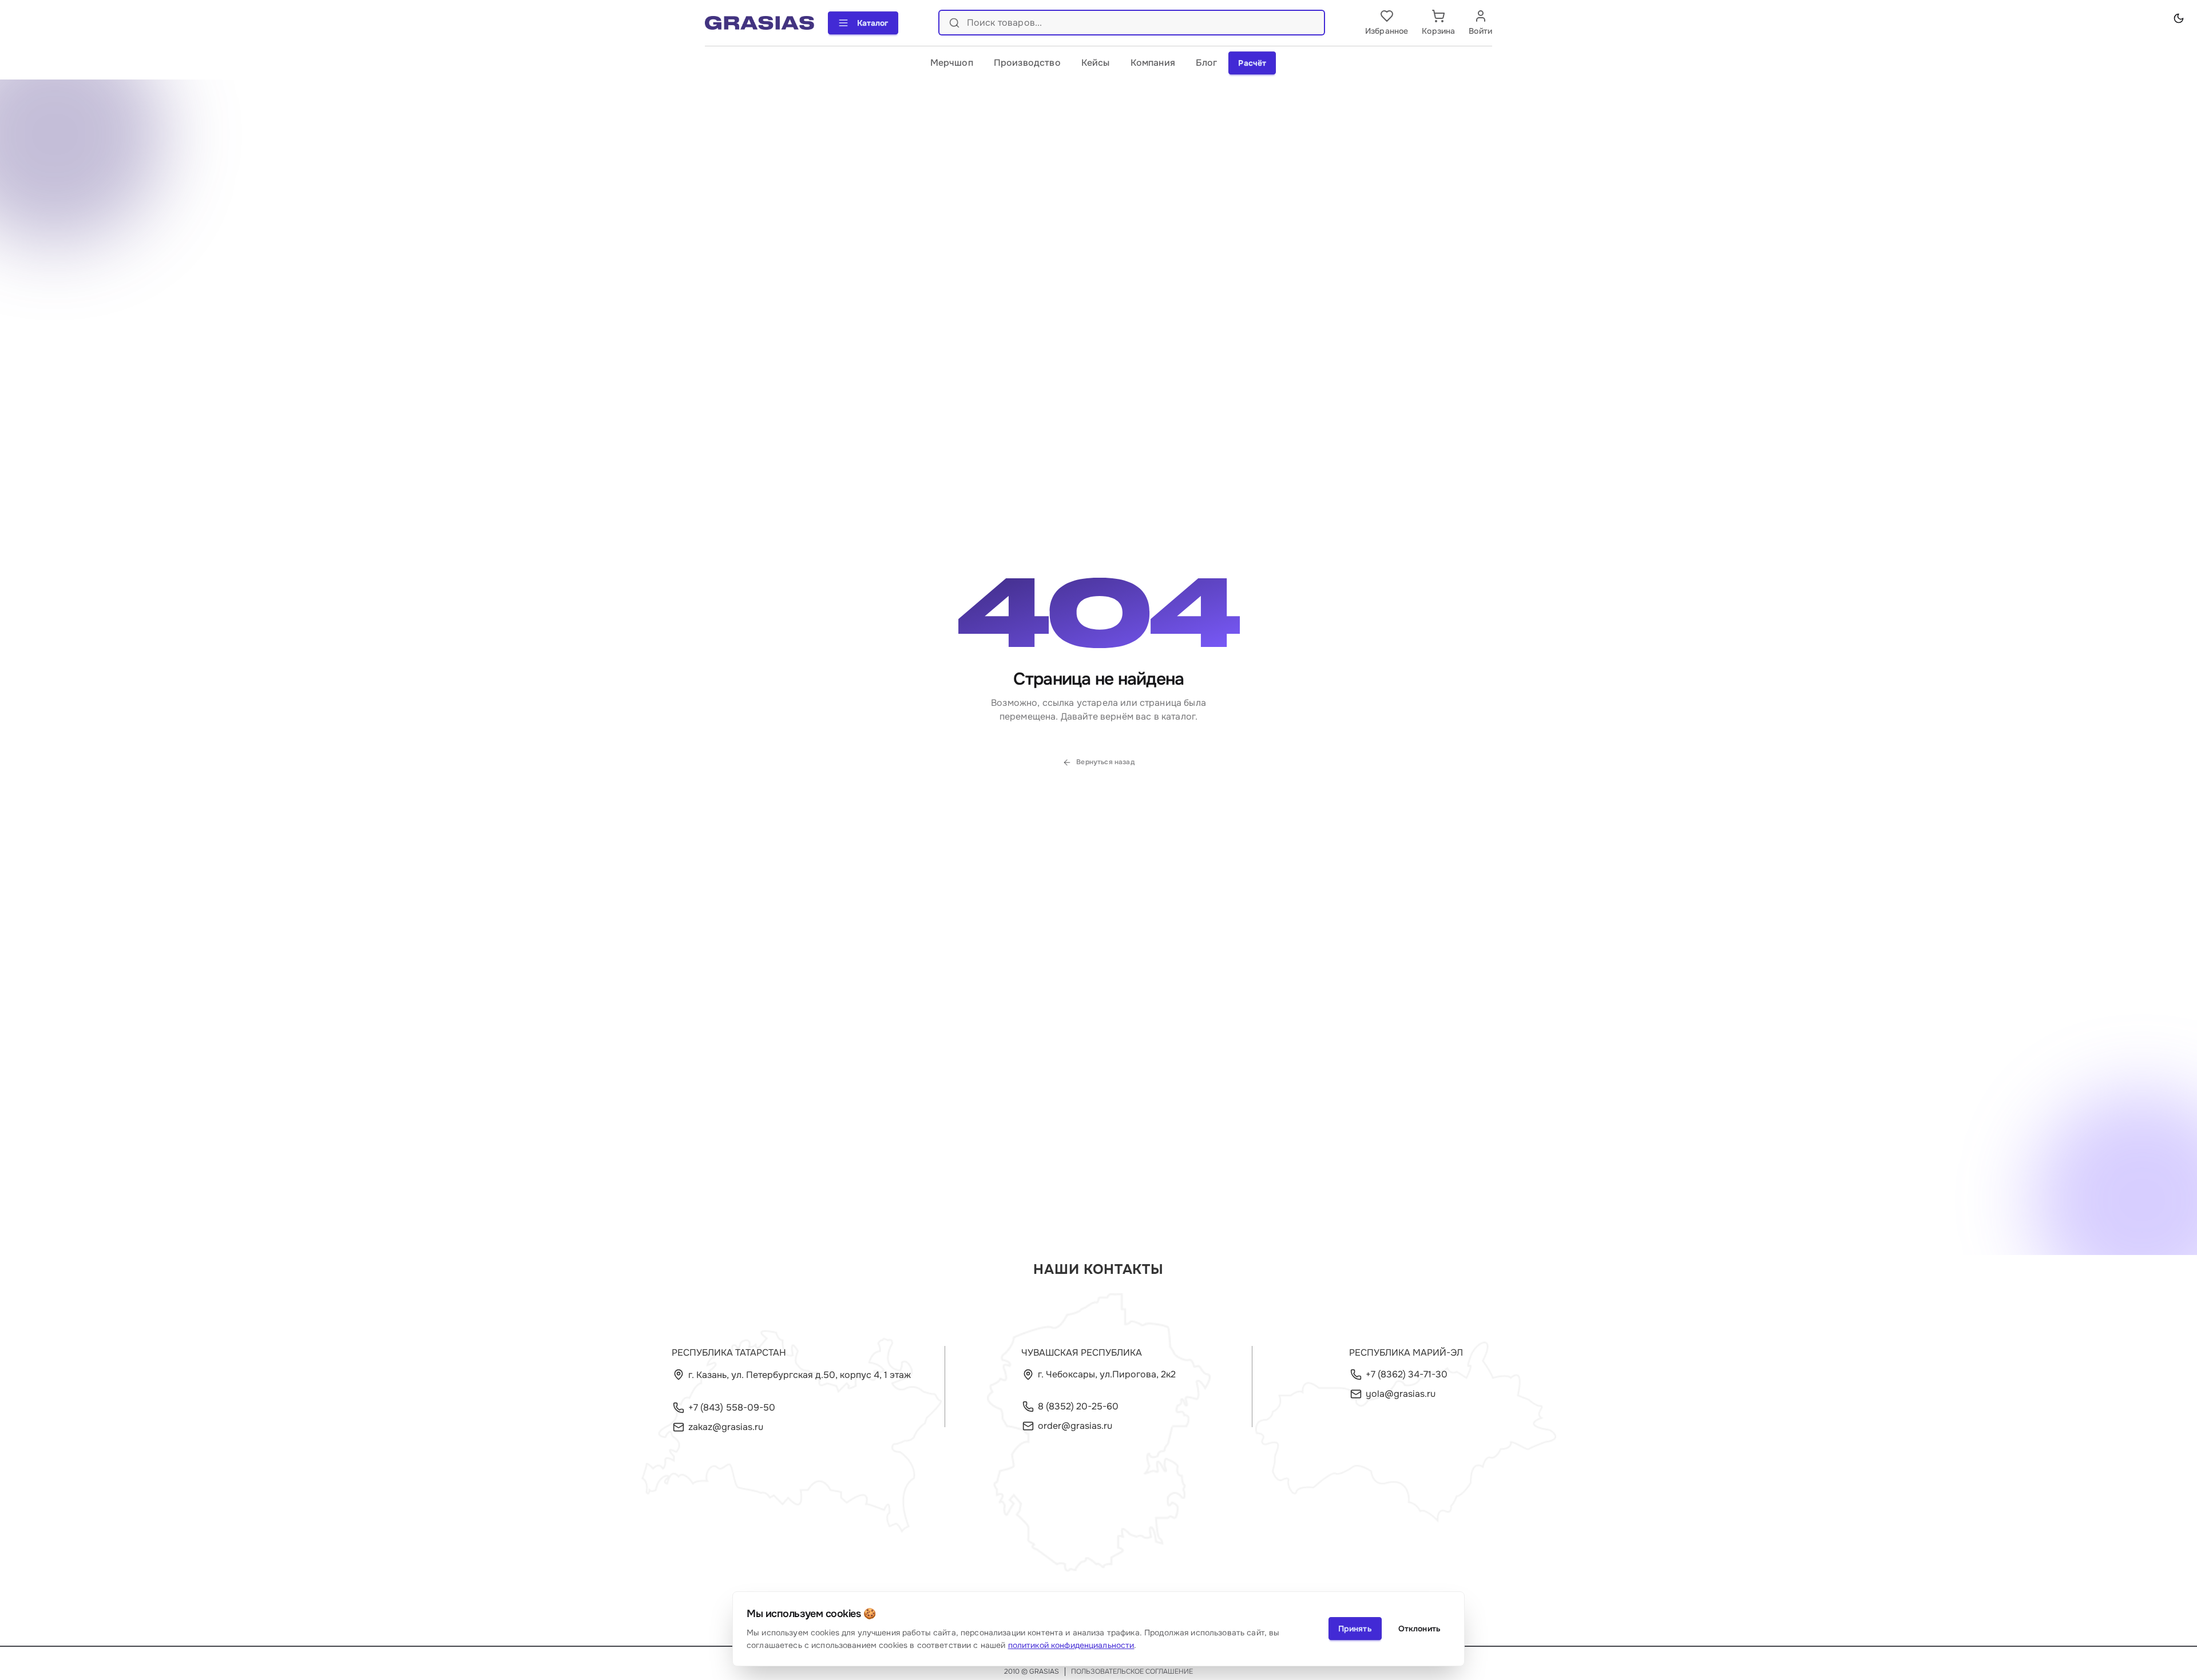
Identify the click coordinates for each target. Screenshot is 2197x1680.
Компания (1153, 63)
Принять (1355, 1629)
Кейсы (1096, 63)
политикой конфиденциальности (1071, 1645)
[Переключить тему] (2179, 18)
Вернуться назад (1105, 762)
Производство (1027, 63)
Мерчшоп (952, 63)
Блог (1207, 63)
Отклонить (1419, 1629)
